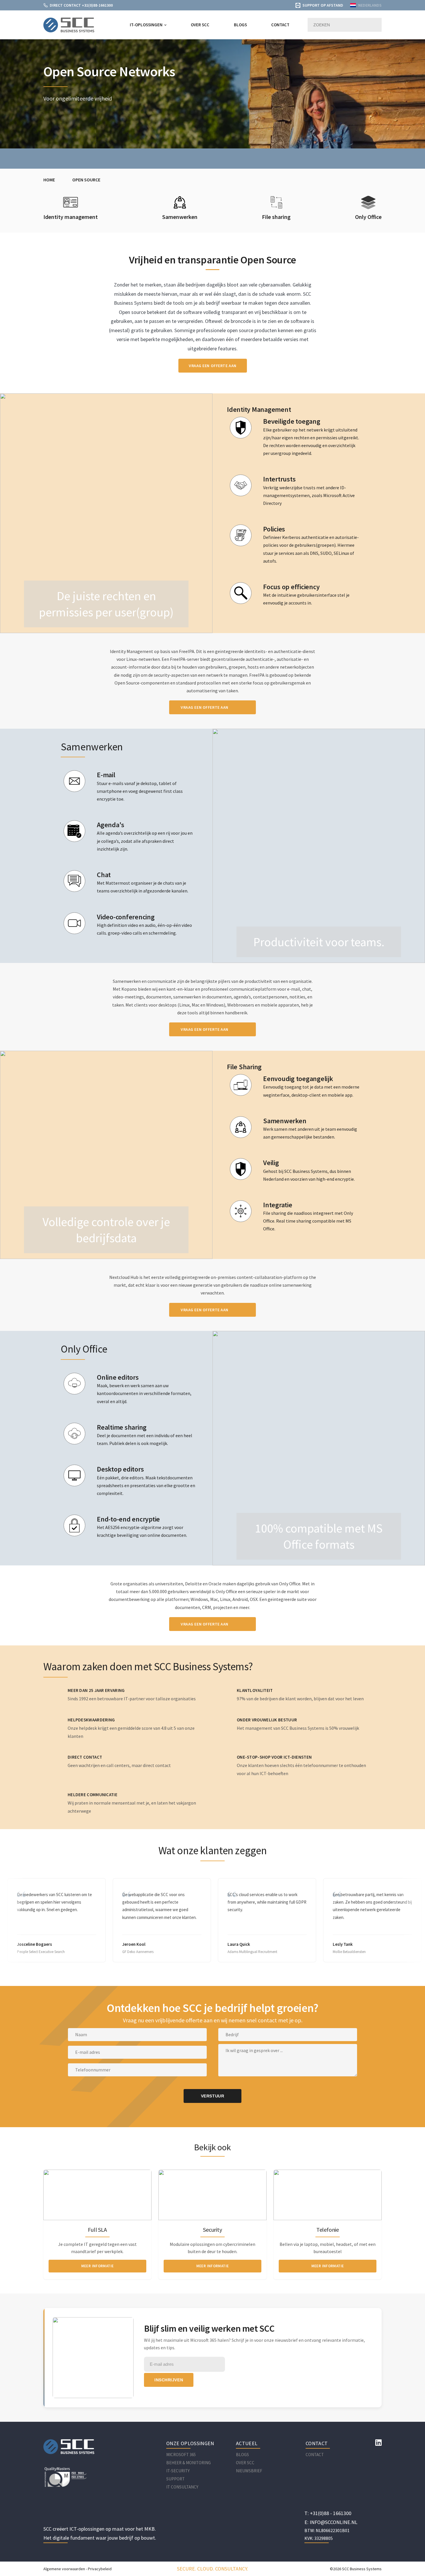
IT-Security (178, 2471)
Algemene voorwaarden (64, 2569)
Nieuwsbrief (249, 2471)
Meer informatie (98, 2266)
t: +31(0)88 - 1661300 (328, 2513)
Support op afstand (323, 5)
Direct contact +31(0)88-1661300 (81, 5)
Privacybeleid (100, 2569)
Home (49, 180)
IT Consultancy (182, 2487)
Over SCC (200, 25)
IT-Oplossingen (146, 25)
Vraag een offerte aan (213, 366)
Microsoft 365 (181, 2455)
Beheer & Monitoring (189, 2463)
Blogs (240, 25)
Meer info (71, 246)
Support (175, 2479)
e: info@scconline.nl (331, 2522)
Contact (280, 25)
